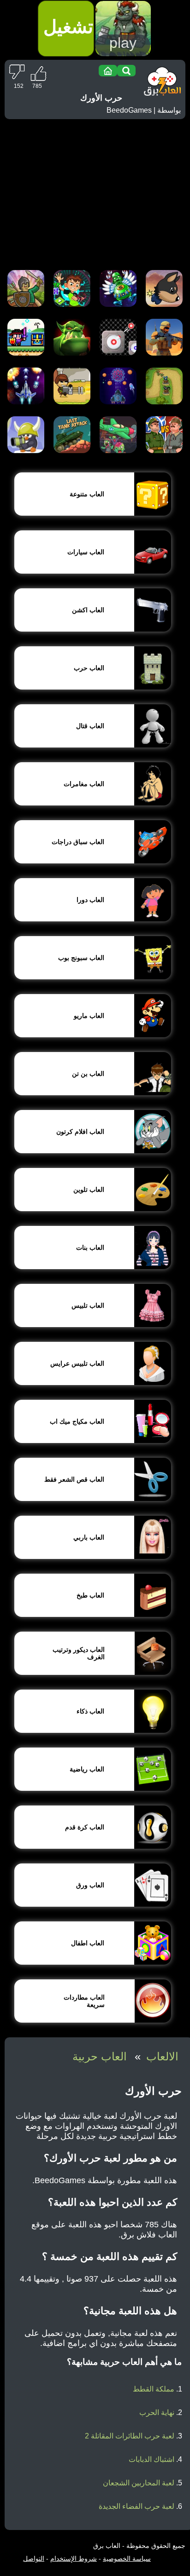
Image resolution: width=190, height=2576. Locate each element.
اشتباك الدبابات (151, 2459)
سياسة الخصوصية (127, 2559)
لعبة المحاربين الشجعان (139, 2483)
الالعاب (162, 2056)
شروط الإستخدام (74, 2559)
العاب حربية (100, 2056)
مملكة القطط (154, 2389)
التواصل (34, 2559)
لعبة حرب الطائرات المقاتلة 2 (130, 2436)
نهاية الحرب (157, 2412)
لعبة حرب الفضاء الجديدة (137, 2506)
